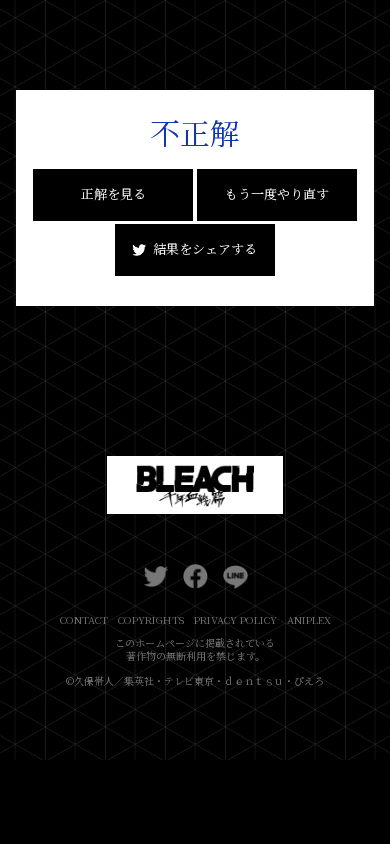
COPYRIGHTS (151, 619)
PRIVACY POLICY (235, 619)
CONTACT (84, 619)
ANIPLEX (309, 619)
